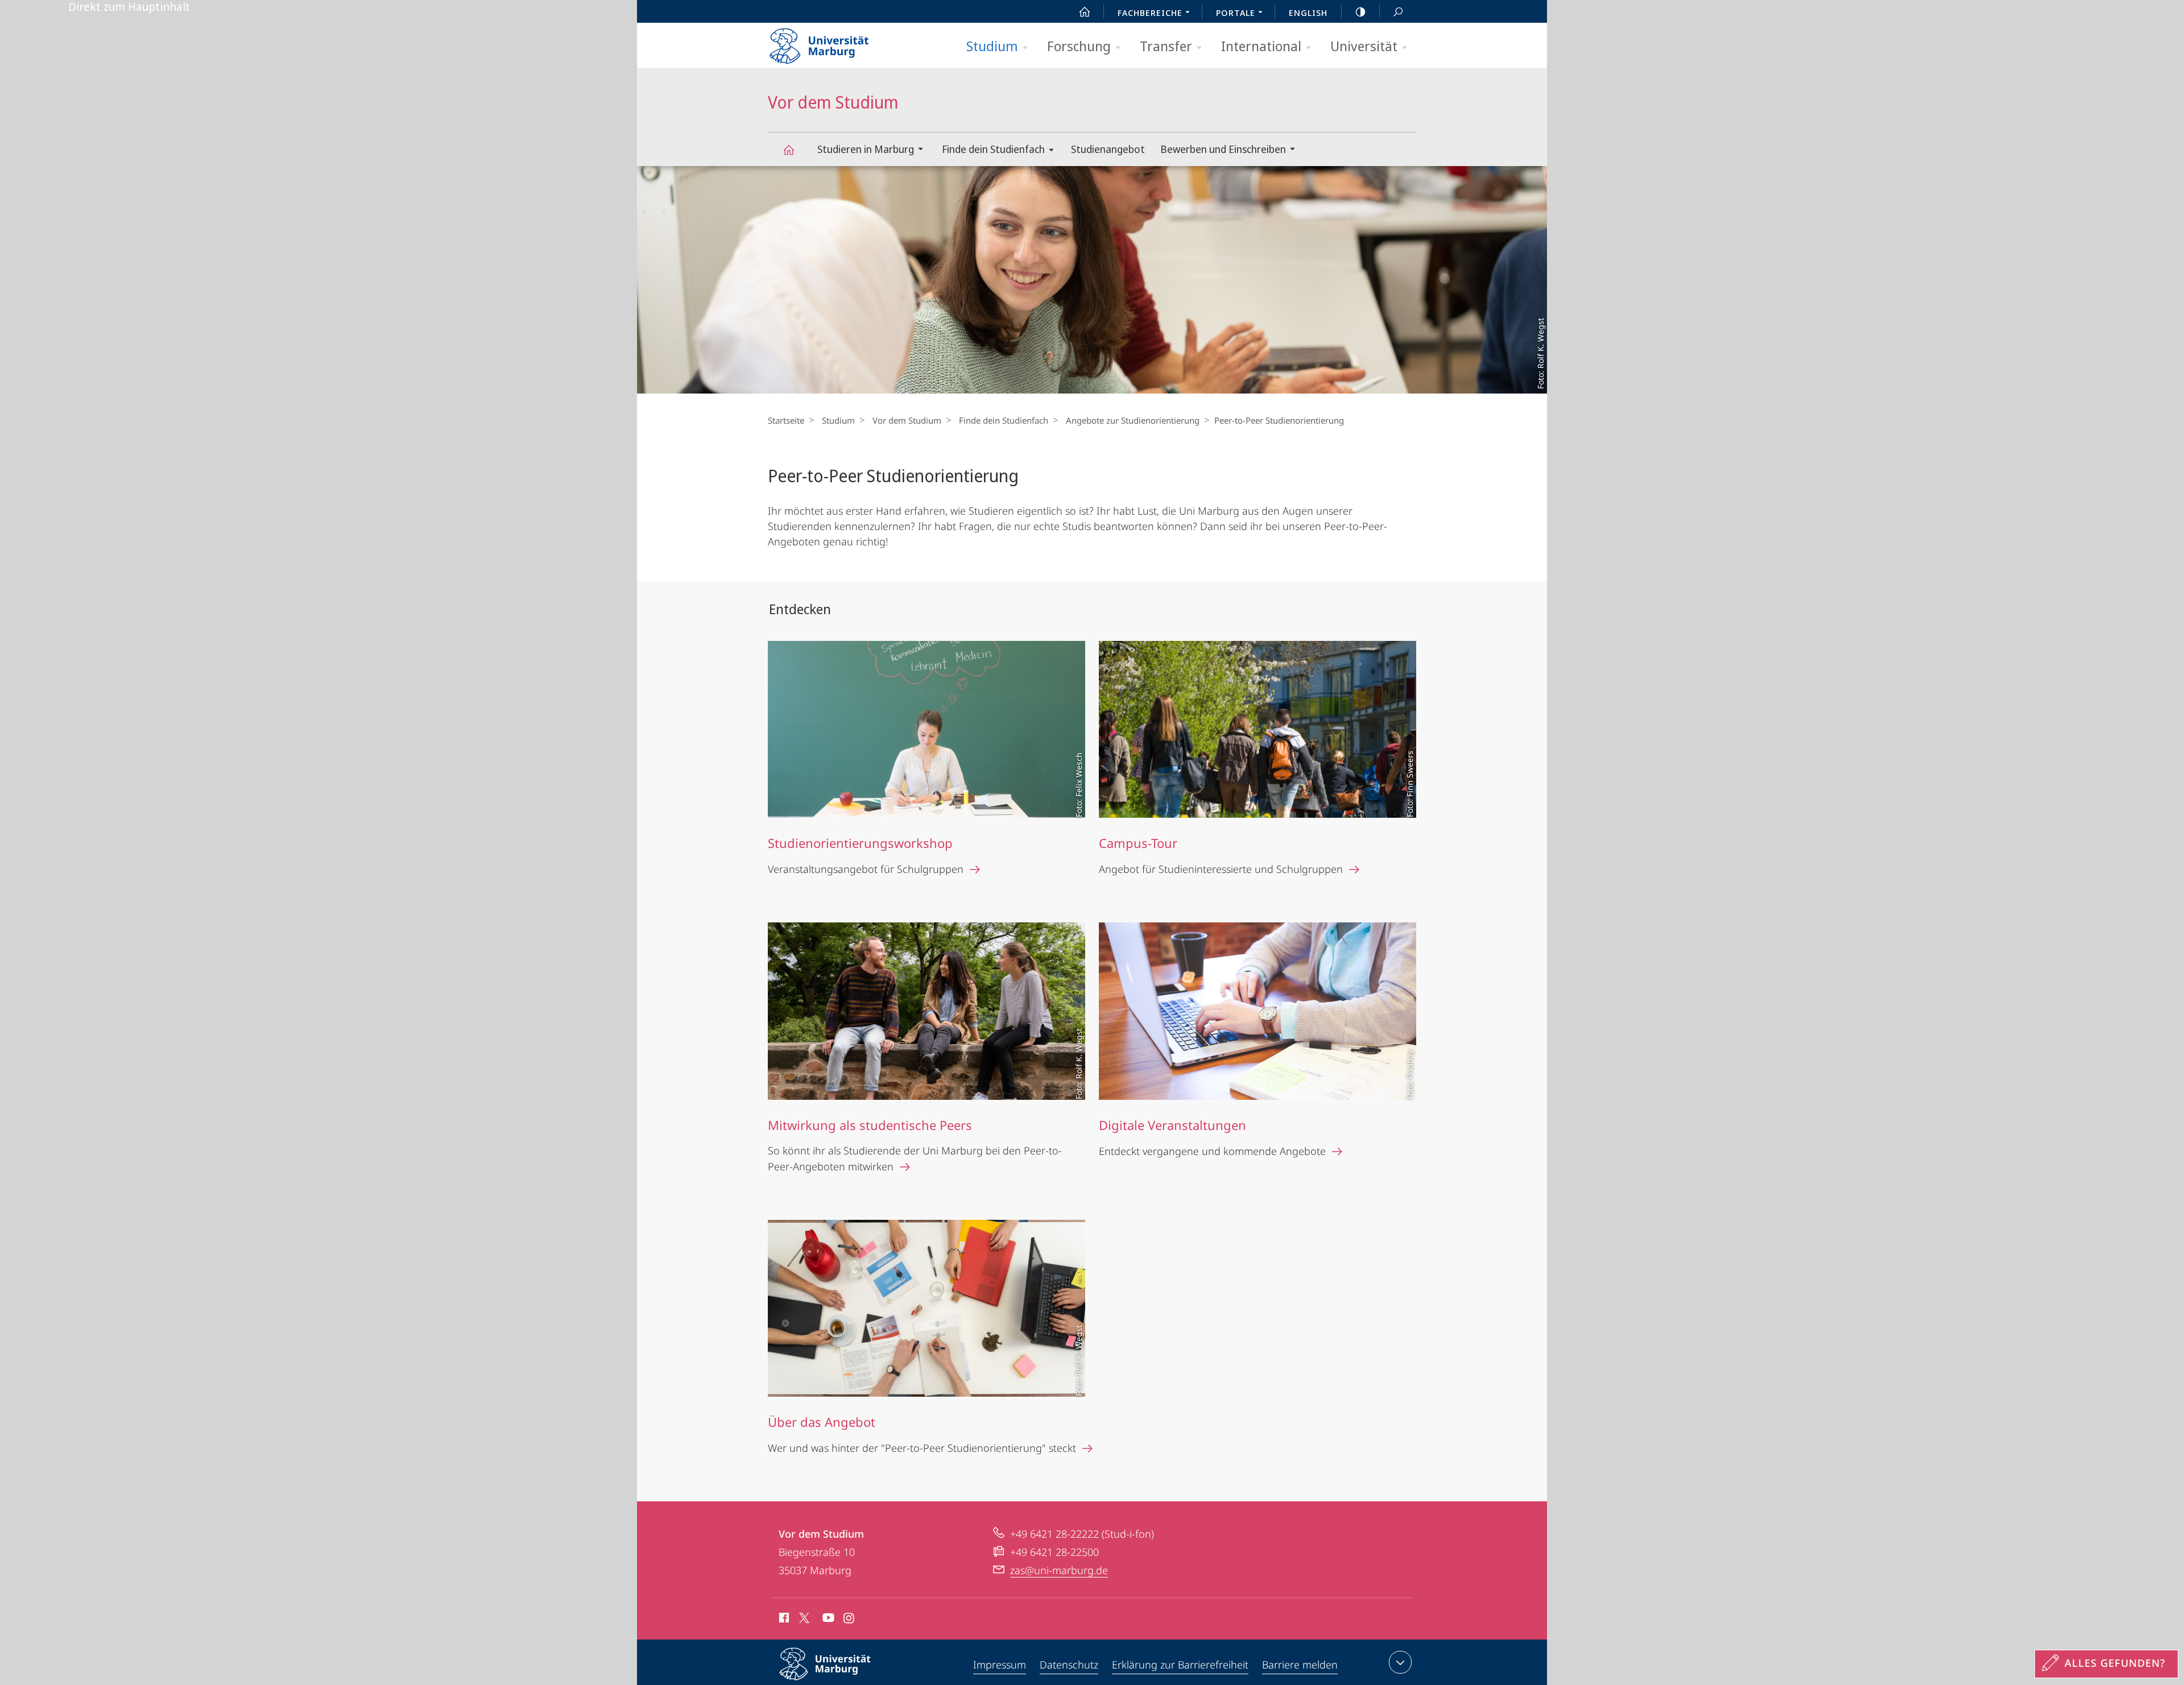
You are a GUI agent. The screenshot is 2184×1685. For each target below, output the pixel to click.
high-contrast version (1360, 11)
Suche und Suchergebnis (1398, 11)
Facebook (783, 1620)
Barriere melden (1300, 1665)
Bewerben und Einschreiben (1223, 149)
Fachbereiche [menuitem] (1150, 13)
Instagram (849, 1620)
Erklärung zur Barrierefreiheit (1180, 1665)
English (1308, 13)
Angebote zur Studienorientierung (1133, 420)
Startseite (786, 420)
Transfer (1166, 46)
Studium (992, 46)
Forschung (1079, 46)
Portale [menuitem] (1236, 13)
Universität (1364, 46)
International (1261, 46)
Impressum (1000, 1665)
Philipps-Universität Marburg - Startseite (839, 42)
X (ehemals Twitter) (805, 1618)
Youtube (827, 1620)
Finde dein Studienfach (993, 149)
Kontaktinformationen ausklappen (1400, 1662)
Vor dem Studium (788, 149)
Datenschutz (1069, 1665)
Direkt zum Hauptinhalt (129, 7)
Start (1085, 11)
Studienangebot (1108, 149)
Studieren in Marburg (866, 149)
